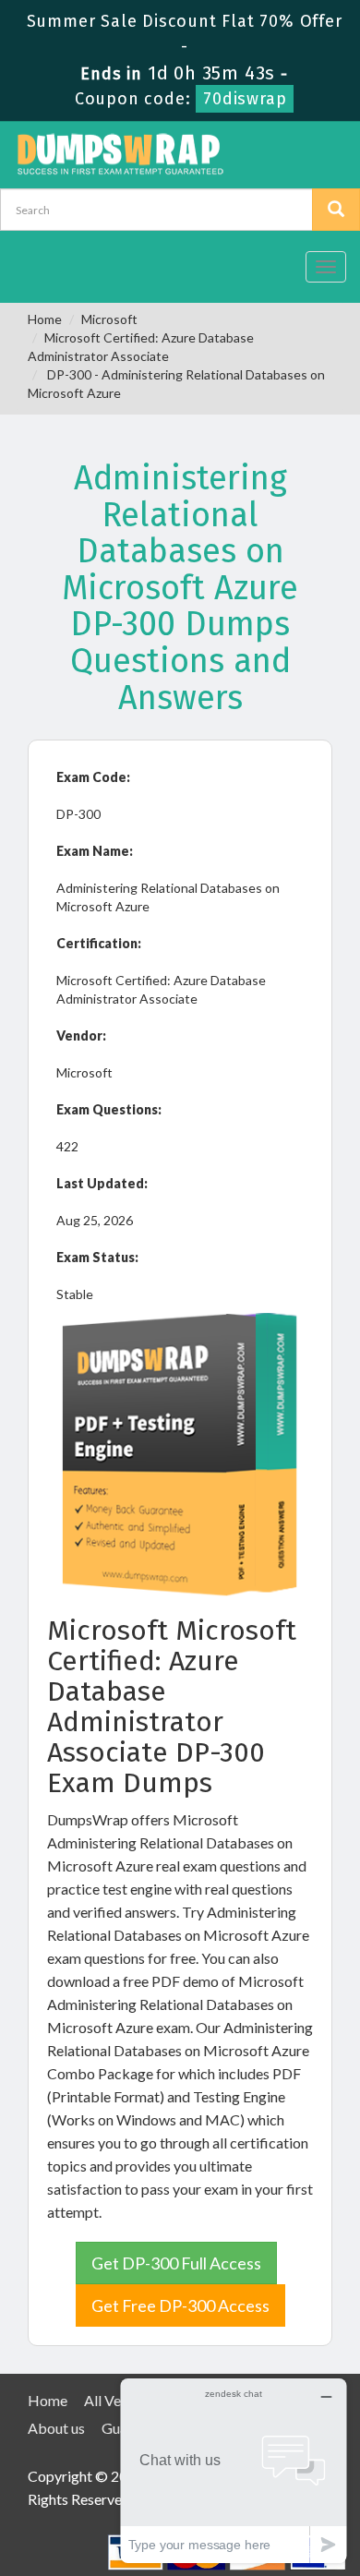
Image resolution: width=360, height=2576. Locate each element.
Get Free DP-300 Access (180, 2305)
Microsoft (109, 319)
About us (56, 2428)
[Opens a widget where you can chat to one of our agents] (234, 2470)
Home (45, 319)
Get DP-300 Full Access (176, 2263)
